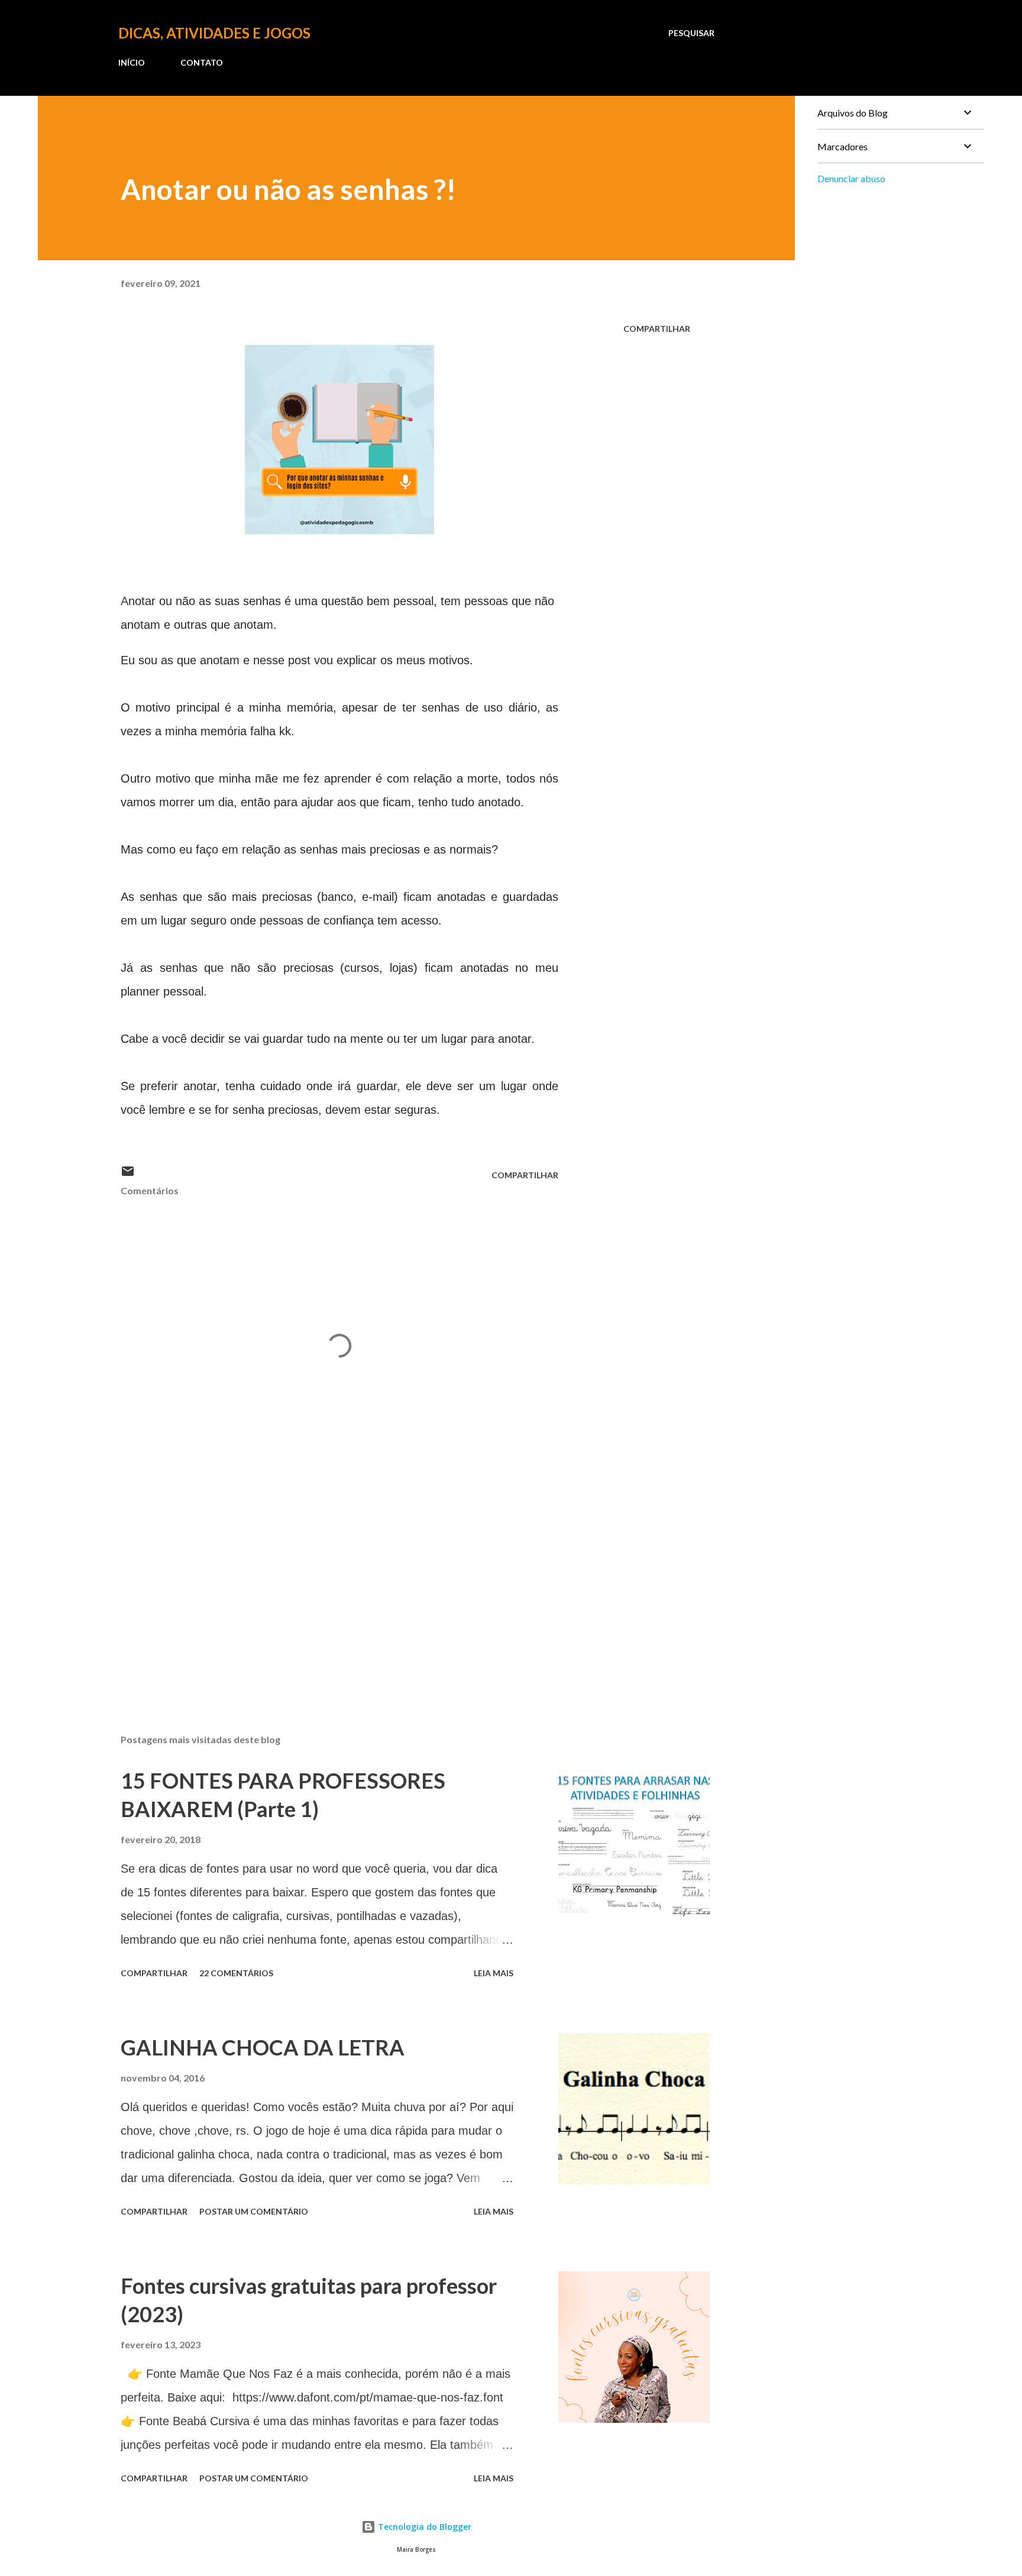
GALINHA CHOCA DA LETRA (263, 2047)
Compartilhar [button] (657, 329)
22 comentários (236, 1973)
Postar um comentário (254, 2211)
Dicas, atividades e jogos (214, 33)
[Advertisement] (321, 1586)
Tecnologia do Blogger (423, 2527)
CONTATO (202, 62)
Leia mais (494, 1973)
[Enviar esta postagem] (128, 1175)
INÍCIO (132, 62)
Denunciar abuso (851, 178)
